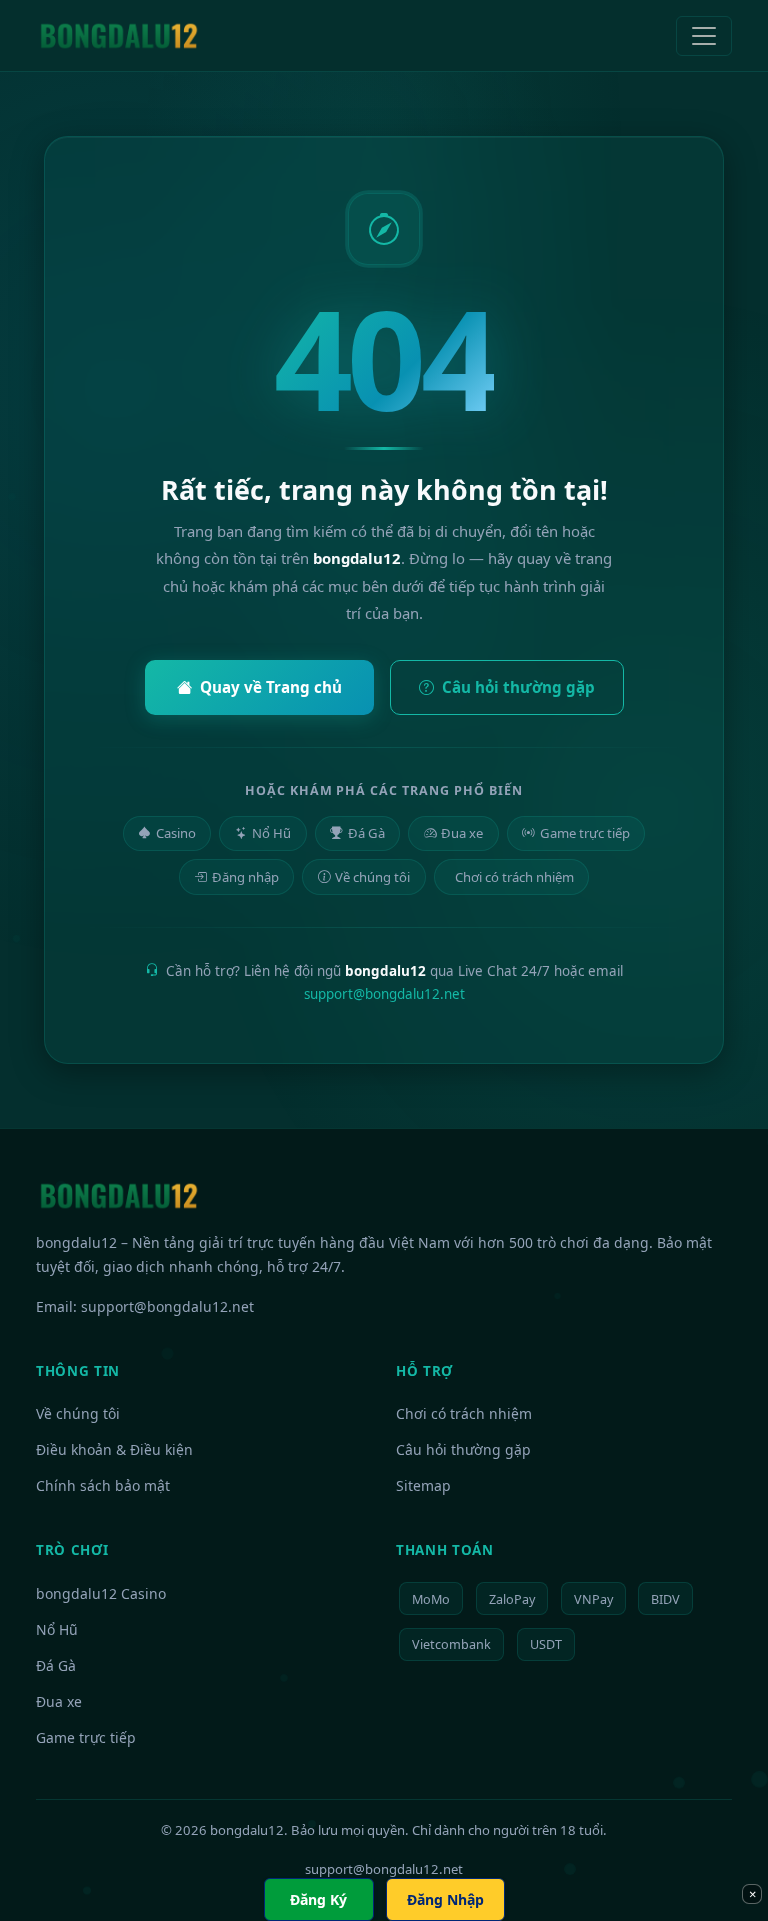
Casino (176, 833)
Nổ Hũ (271, 833)
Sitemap (423, 1485)
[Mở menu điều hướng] (704, 36)
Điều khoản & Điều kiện (114, 1449)
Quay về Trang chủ (271, 687)
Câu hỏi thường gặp (518, 687)
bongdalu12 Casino (101, 1593)
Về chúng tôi (372, 877)
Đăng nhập (245, 877)
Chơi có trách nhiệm (514, 877)
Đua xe (462, 833)
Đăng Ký (318, 1899)
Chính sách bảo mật (103, 1485)
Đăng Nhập (445, 1899)
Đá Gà (366, 833)
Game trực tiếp (585, 833)
